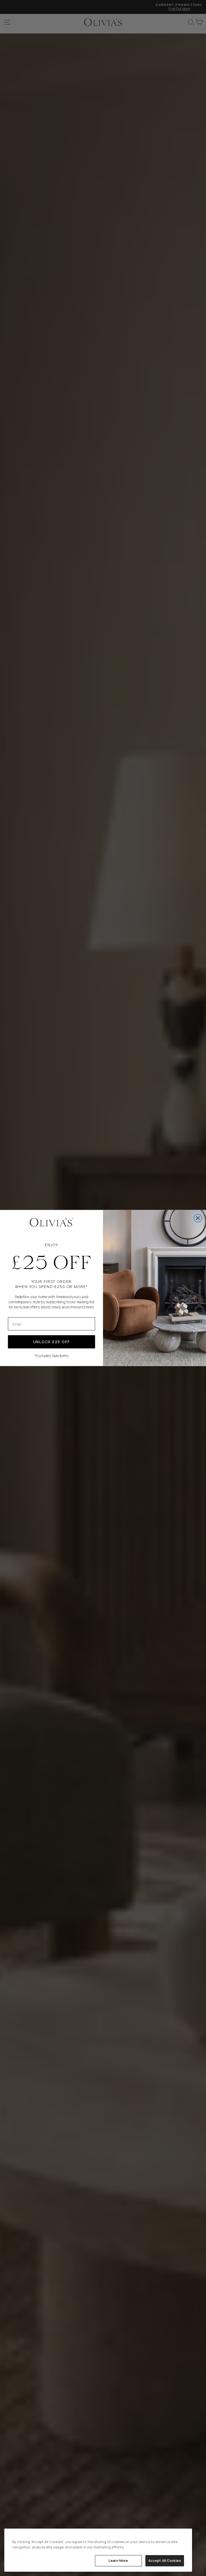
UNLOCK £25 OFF (52, 1342)
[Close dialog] (198, 1218)
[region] (98, 2550)
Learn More (118, 2560)
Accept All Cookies (165, 2560)
